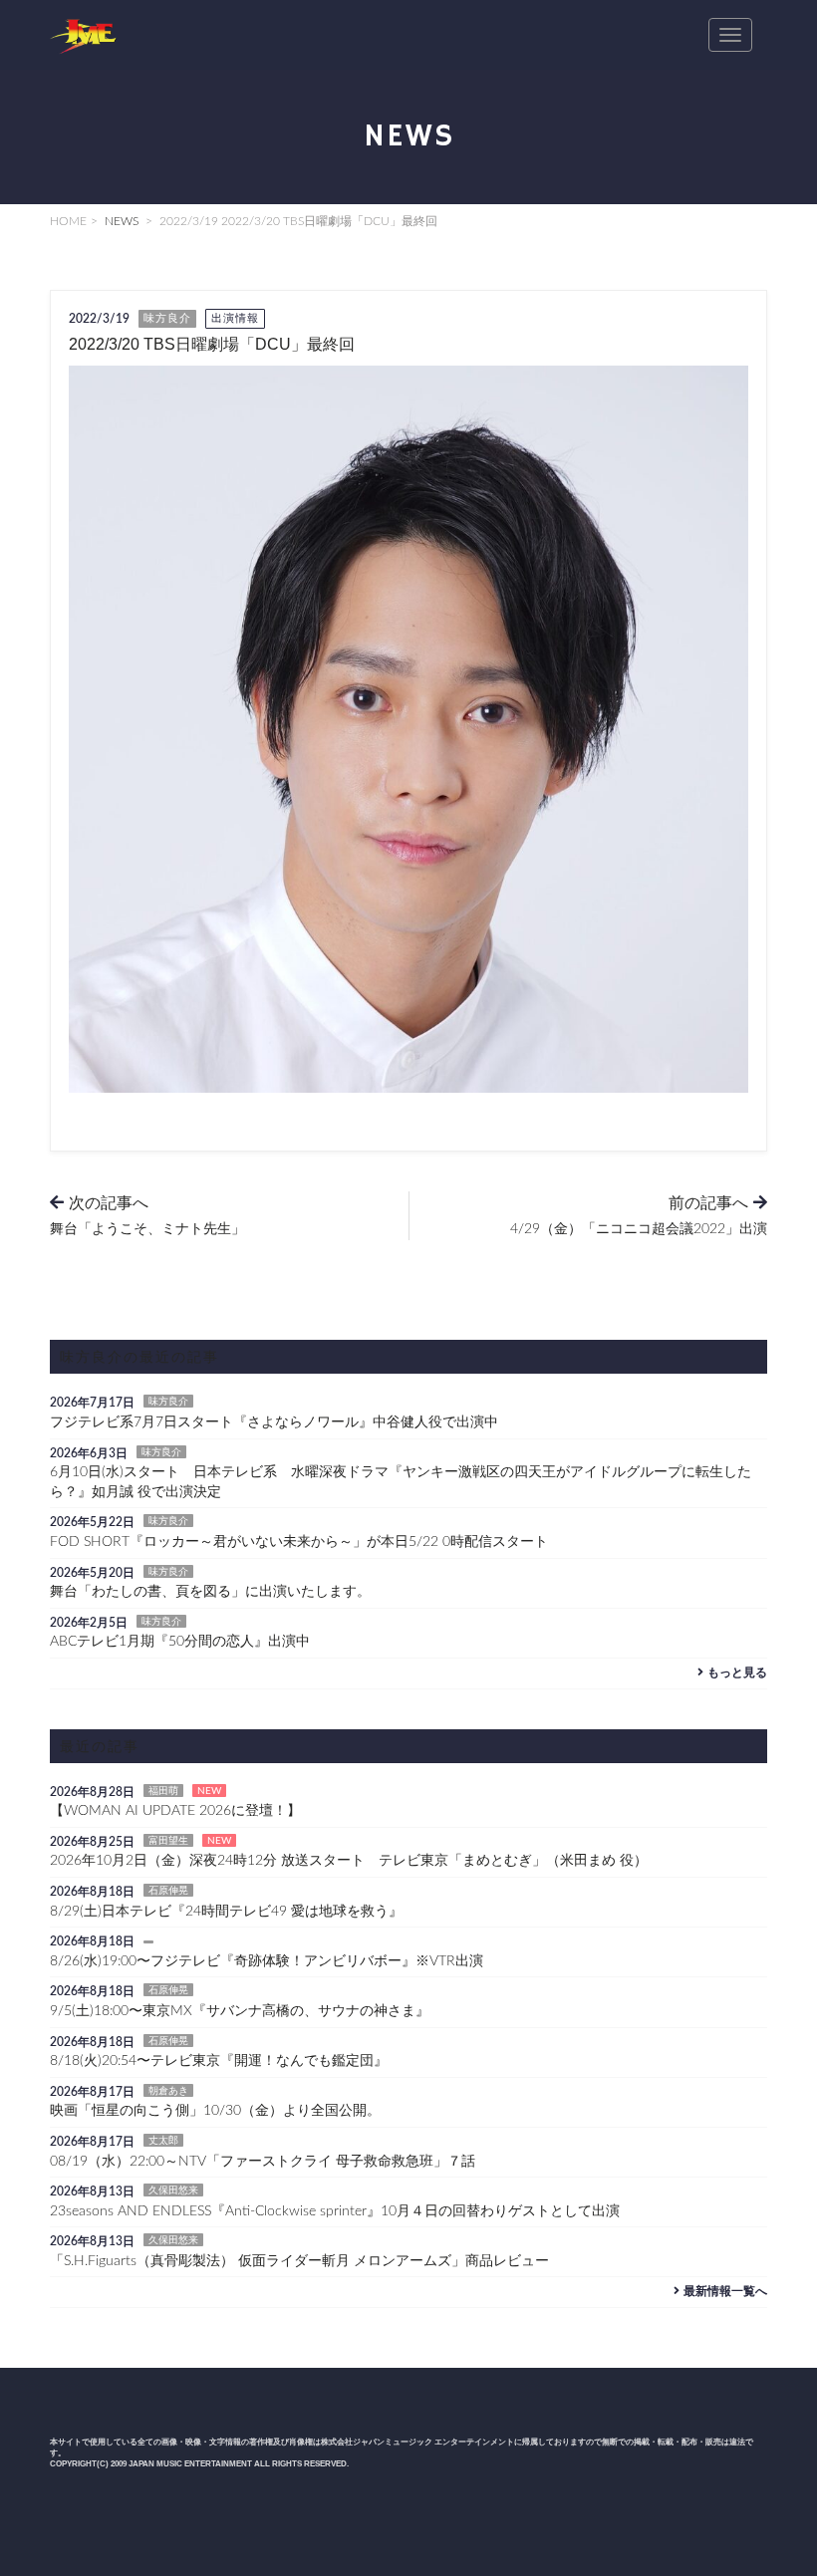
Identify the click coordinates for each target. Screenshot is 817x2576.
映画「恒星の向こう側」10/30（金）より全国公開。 (215, 2111)
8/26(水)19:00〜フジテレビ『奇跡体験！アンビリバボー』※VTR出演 (267, 1961)
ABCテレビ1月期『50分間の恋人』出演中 (180, 1642)
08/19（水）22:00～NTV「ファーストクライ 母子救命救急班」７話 (263, 2162)
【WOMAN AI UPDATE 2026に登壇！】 (175, 1811)
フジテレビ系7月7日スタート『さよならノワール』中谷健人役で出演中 (274, 1422)
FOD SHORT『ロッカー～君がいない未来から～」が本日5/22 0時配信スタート (299, 1542)
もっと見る (737, 1673)
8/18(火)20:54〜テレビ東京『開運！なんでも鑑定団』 (219, 2061)
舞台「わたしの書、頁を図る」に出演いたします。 (210, 1592)
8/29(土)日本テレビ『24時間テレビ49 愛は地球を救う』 (226, 1912)
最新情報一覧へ (725, 2291)
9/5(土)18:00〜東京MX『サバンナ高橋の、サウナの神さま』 (240, 2011)
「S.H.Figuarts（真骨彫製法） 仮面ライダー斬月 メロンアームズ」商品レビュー (299, 2261)
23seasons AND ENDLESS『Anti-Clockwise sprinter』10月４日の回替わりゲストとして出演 (335, 2211)
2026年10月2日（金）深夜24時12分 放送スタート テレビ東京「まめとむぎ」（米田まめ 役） (349, 1861)
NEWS (122, 221)
